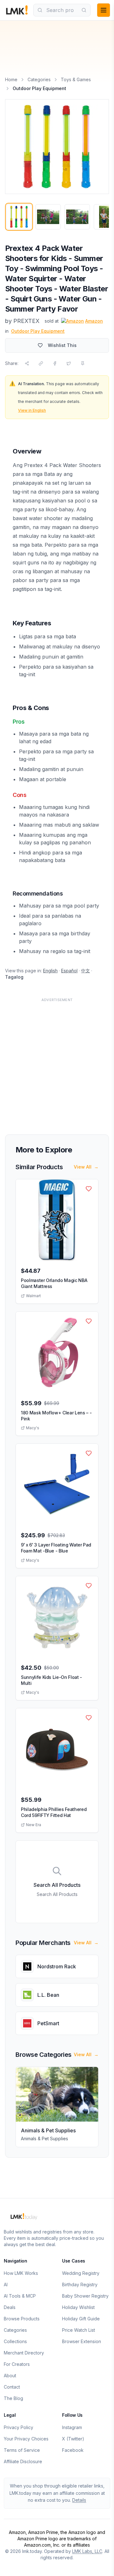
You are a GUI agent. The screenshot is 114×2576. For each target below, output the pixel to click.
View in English (32, 410)
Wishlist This (62, 345)
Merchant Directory (24, 2353)
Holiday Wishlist (78, 2307)
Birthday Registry (80, 2284)
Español (69, 971)
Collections (15, 2341)
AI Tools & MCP (20, 2296)
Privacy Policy (19, 2427)
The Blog (13, 2398)
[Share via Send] (27, 363)
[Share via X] (69, 363)
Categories (39, 79)
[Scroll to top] (99, 2564)
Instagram (72, 2427)
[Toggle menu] (104, 10)
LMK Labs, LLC (87, 2551)
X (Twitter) (73, 2439)
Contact (12, 2387)
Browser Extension (82, 2341)
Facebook (73, 2450)
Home (11, 79)
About (10, 2376)
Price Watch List (79, 2330)
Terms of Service (22, 2450)
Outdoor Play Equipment (38, 331)
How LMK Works (21, 2273)
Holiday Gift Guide (81, 2319)
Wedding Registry (81, 2273)
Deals (10, 2307)
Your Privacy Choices (26, 2439)
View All (86, 1167)
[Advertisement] (57, 1062)
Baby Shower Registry (85, 2296)
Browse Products (22, 2319)
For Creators (17, 2364)
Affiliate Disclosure (23, 2461)
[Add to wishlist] (89, 1189)
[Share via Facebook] (55, 363)
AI (6, 2284)
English (50, 971)
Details (79, 2500)
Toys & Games (76, 79)
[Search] (84, 10)
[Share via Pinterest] (83, 363)
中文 (85, 971)
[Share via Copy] (41, 363)
